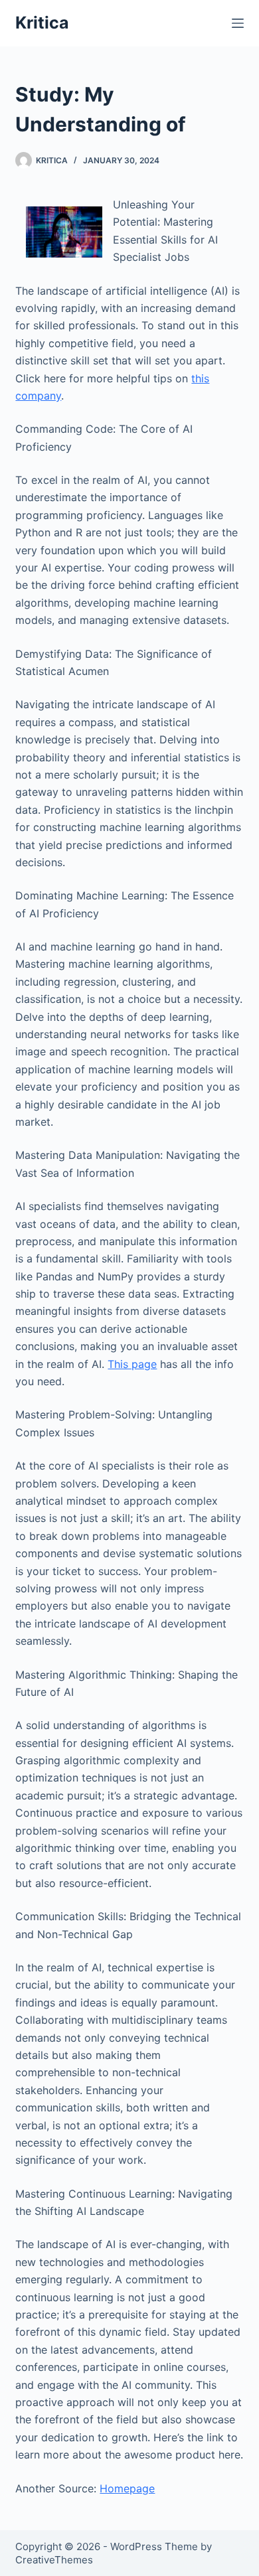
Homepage (127, 2488)
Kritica (42, 23)
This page (132, 1364)
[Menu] (238, 23)
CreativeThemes (54, 2560)
